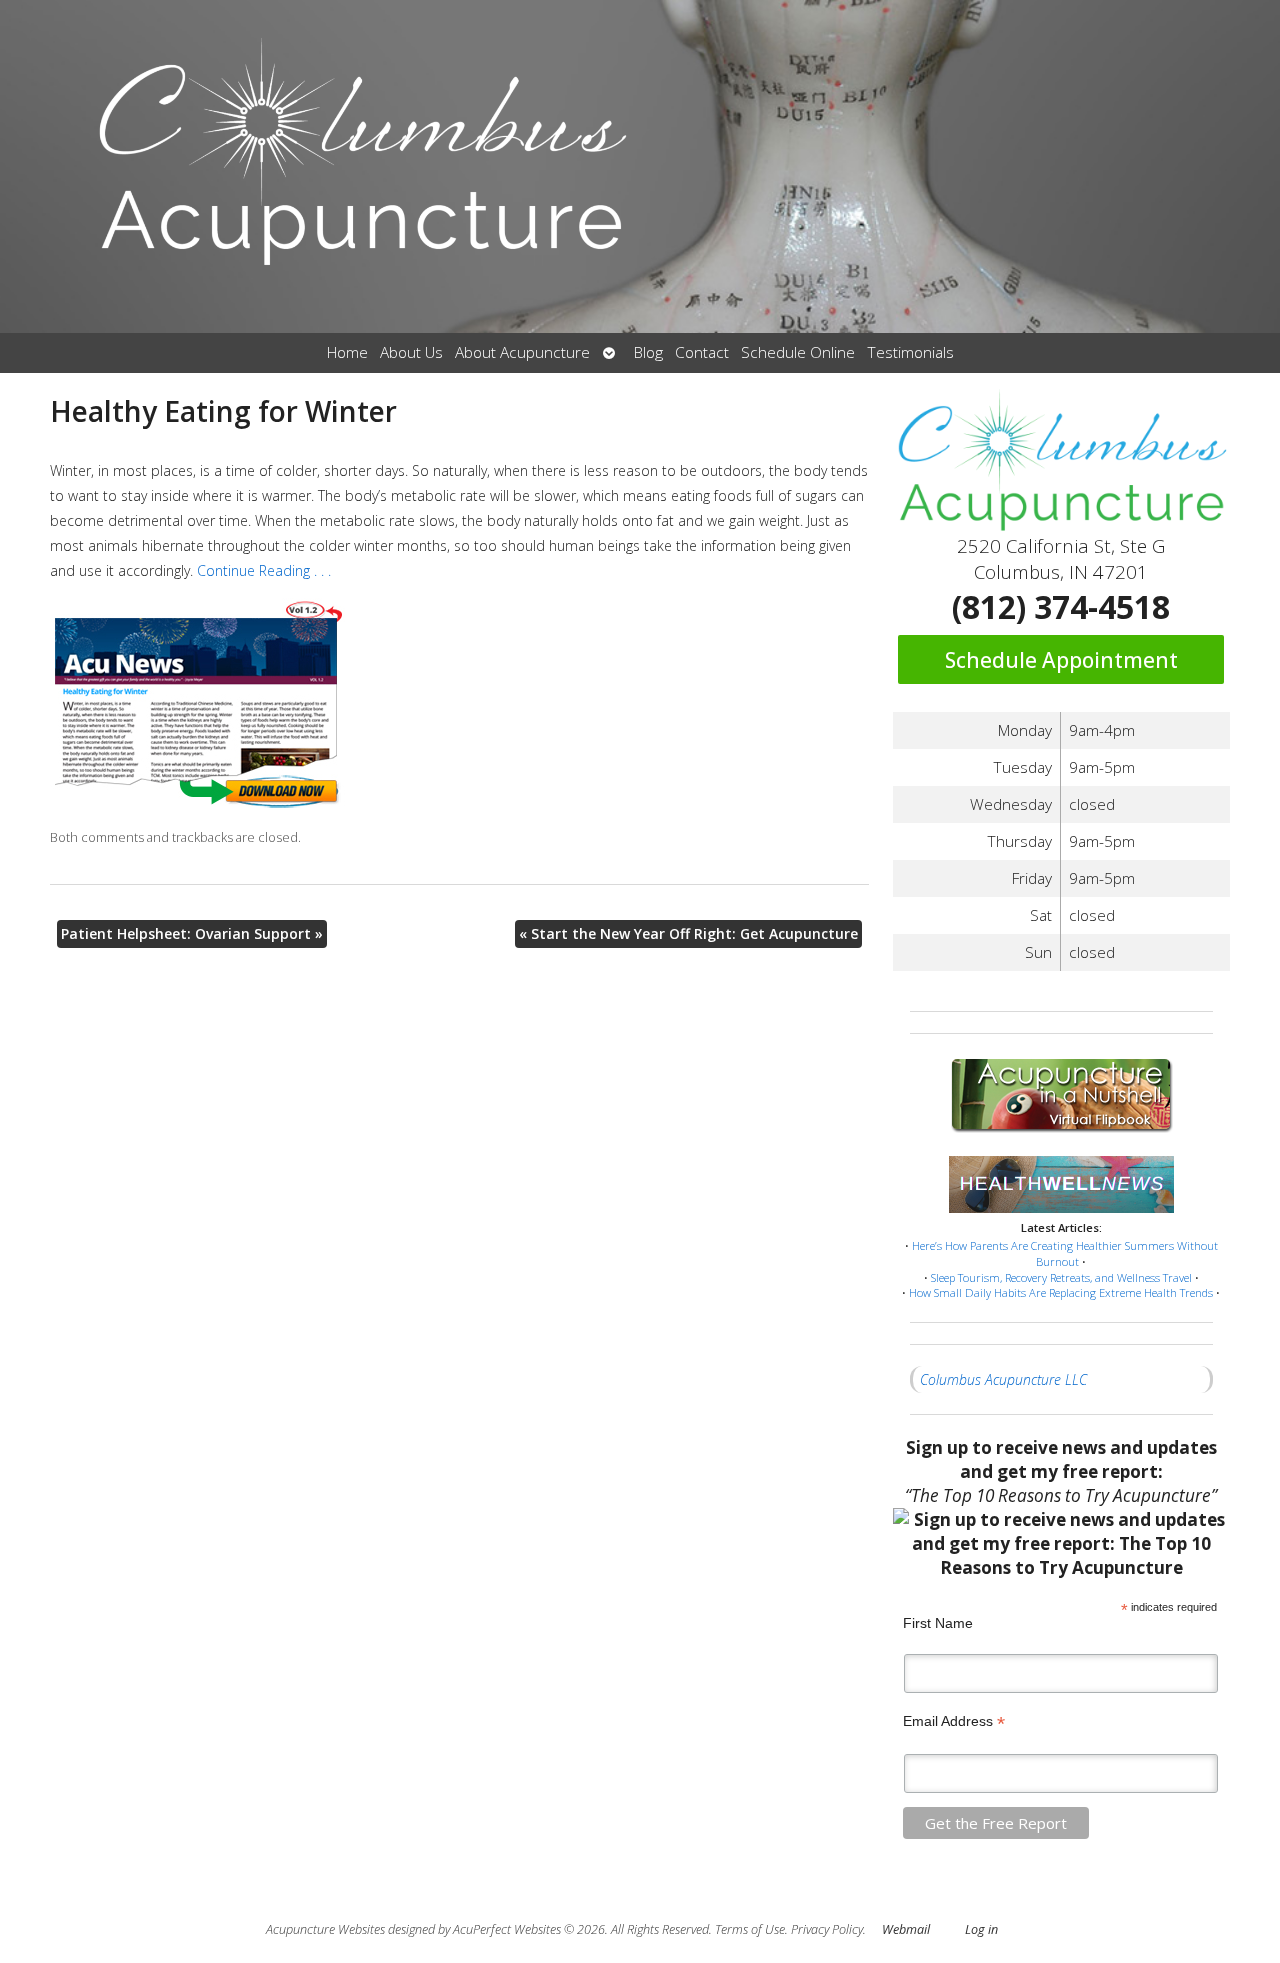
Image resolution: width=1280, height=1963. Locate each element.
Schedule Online (798, 352)
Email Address (954, 1721)
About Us (411, 352)
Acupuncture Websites (325, 1929)
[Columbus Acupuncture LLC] (640, 166)
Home (347, 352)
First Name (938, 1623)
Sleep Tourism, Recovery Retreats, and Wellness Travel (1061, 1277)
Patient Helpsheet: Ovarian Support (192, 933)
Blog (648, 352)
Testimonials (910, 352)
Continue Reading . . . (266, 570)
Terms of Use (750, 1929)
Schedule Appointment (1061, 660)
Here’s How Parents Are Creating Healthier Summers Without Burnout (1065, 1253)
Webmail (906, 1929)
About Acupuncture (522, 352)
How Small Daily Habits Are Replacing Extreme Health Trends (1061, 1292)
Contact (702, 352)
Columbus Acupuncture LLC (1003, 1379)
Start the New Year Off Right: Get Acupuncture (688, 933)
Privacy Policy (827, 1929)
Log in (981, 1929)
